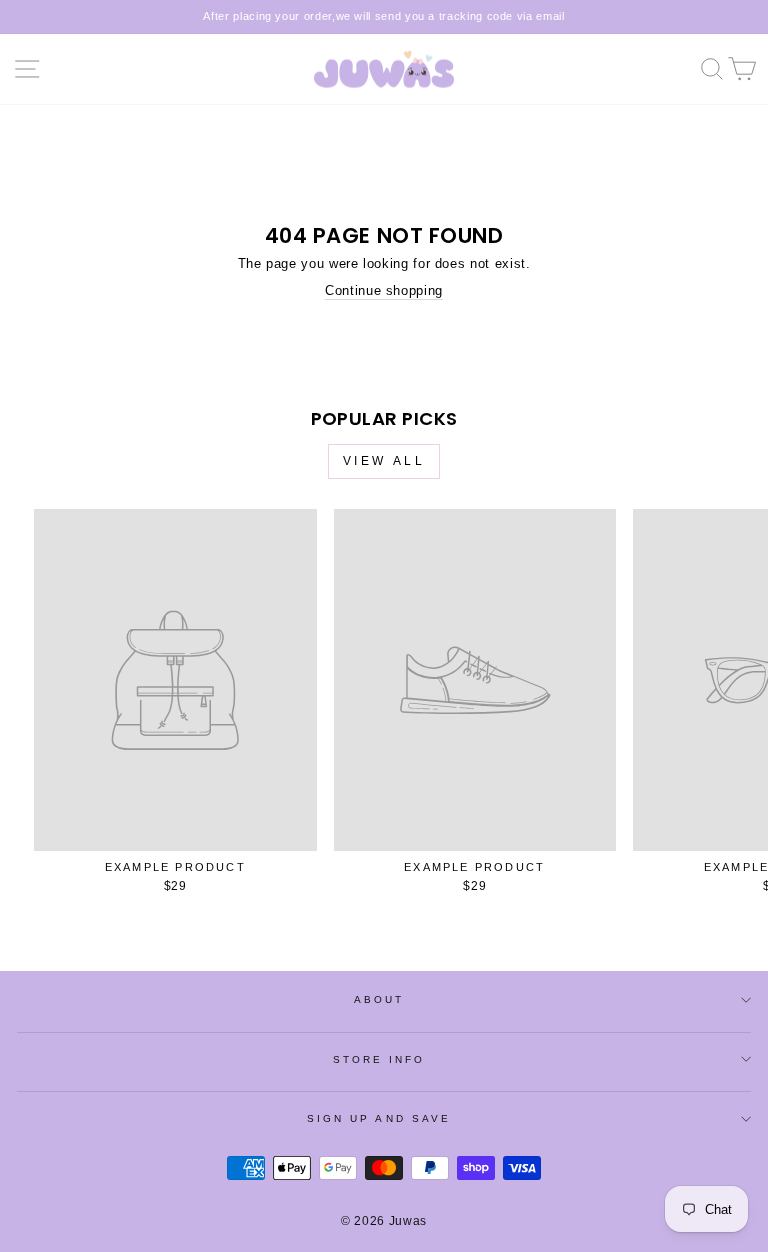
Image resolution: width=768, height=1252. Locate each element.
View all (384, 461)
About (379, 999)
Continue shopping (384, 290)
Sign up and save (379, 1118)
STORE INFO (379, 1059)
